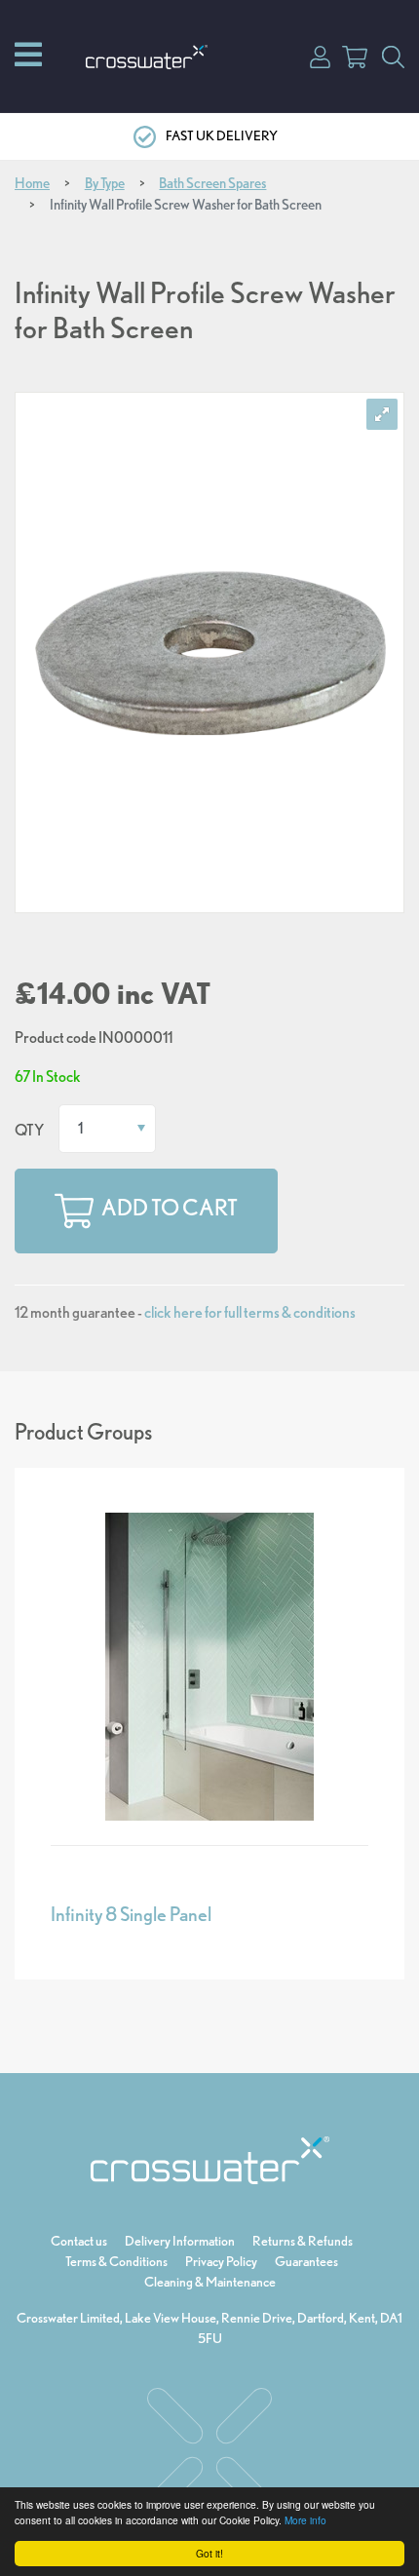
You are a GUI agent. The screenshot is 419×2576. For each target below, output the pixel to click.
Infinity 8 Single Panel (131, 1914)
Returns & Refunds (303, 2241)
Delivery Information (180, 2241)
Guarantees (306, 2261)
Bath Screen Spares (212, 183)
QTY (29, 1130)
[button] (320, 55)
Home (32, 183)
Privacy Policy (221, 2261)
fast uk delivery (222, 135)
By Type (105, 183)
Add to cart (170, 1208)
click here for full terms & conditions (250, 1312)
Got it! (209, 2553)
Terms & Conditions (116, 2261)
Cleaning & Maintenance (210, 2282)
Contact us (79, 2241)
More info (305, 2520)
